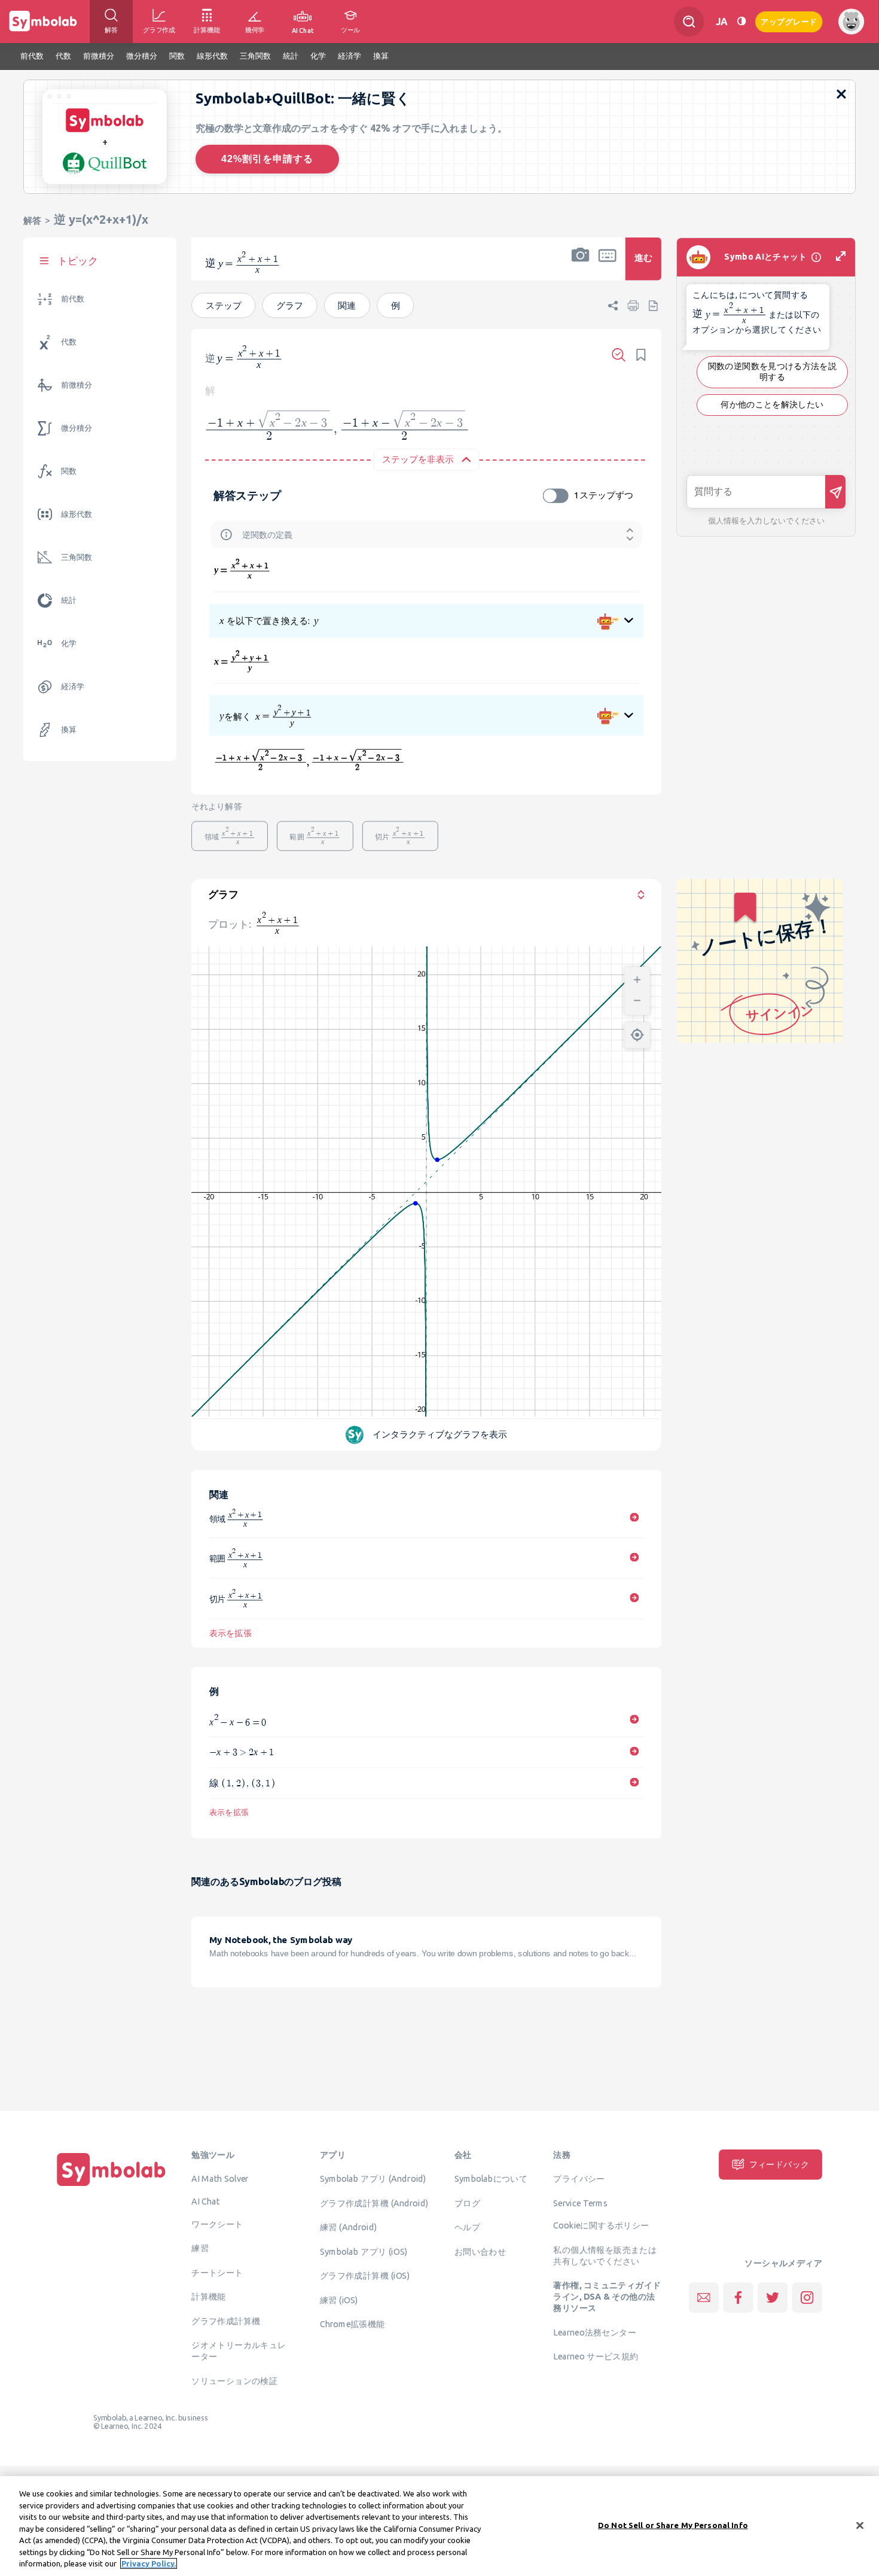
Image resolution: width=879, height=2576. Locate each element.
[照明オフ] (741, 21)
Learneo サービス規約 (596, 2356)
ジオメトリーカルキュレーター (239, 2350)
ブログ (467, 2203)
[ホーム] (111, 2186)
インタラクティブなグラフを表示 (440, 1434)
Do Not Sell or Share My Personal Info (673, 2525)
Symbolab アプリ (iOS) (364, 2251)
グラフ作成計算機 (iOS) (365, 2275)
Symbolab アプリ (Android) (373, 2178)
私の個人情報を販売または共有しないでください (605, 2255)
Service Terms (580, 2203)
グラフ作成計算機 (226, 2321)
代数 (69, 342)
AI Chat (206, 2201)
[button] (581, 267)
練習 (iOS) (339, 2300)
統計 (69, 600)
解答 (32, 220)
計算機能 (209, 2296)
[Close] (860, 2525)
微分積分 (77, 428)
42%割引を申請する (267, 159)
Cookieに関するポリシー (601, 2225)
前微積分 (77, 385)
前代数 (73, 299)
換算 (69, 730)
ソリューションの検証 (234, 2380)
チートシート (217, 2272)
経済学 (73, 686)
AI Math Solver (220, 2178)
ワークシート (217, 2224)
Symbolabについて (491, 2178)
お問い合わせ (480, 2251)
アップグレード (789, 21)
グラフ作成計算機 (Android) (374, 2203)
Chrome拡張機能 (352, 2324)
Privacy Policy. (149, 2563)
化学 (69, 643)
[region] (439, 2526)
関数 (69, 471)
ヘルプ (467, 2227)
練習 (200, 2248)
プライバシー (579, 2178)
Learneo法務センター (595, 2332)
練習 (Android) (348, 2227)
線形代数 (77, 514)
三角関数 (77, 557)
